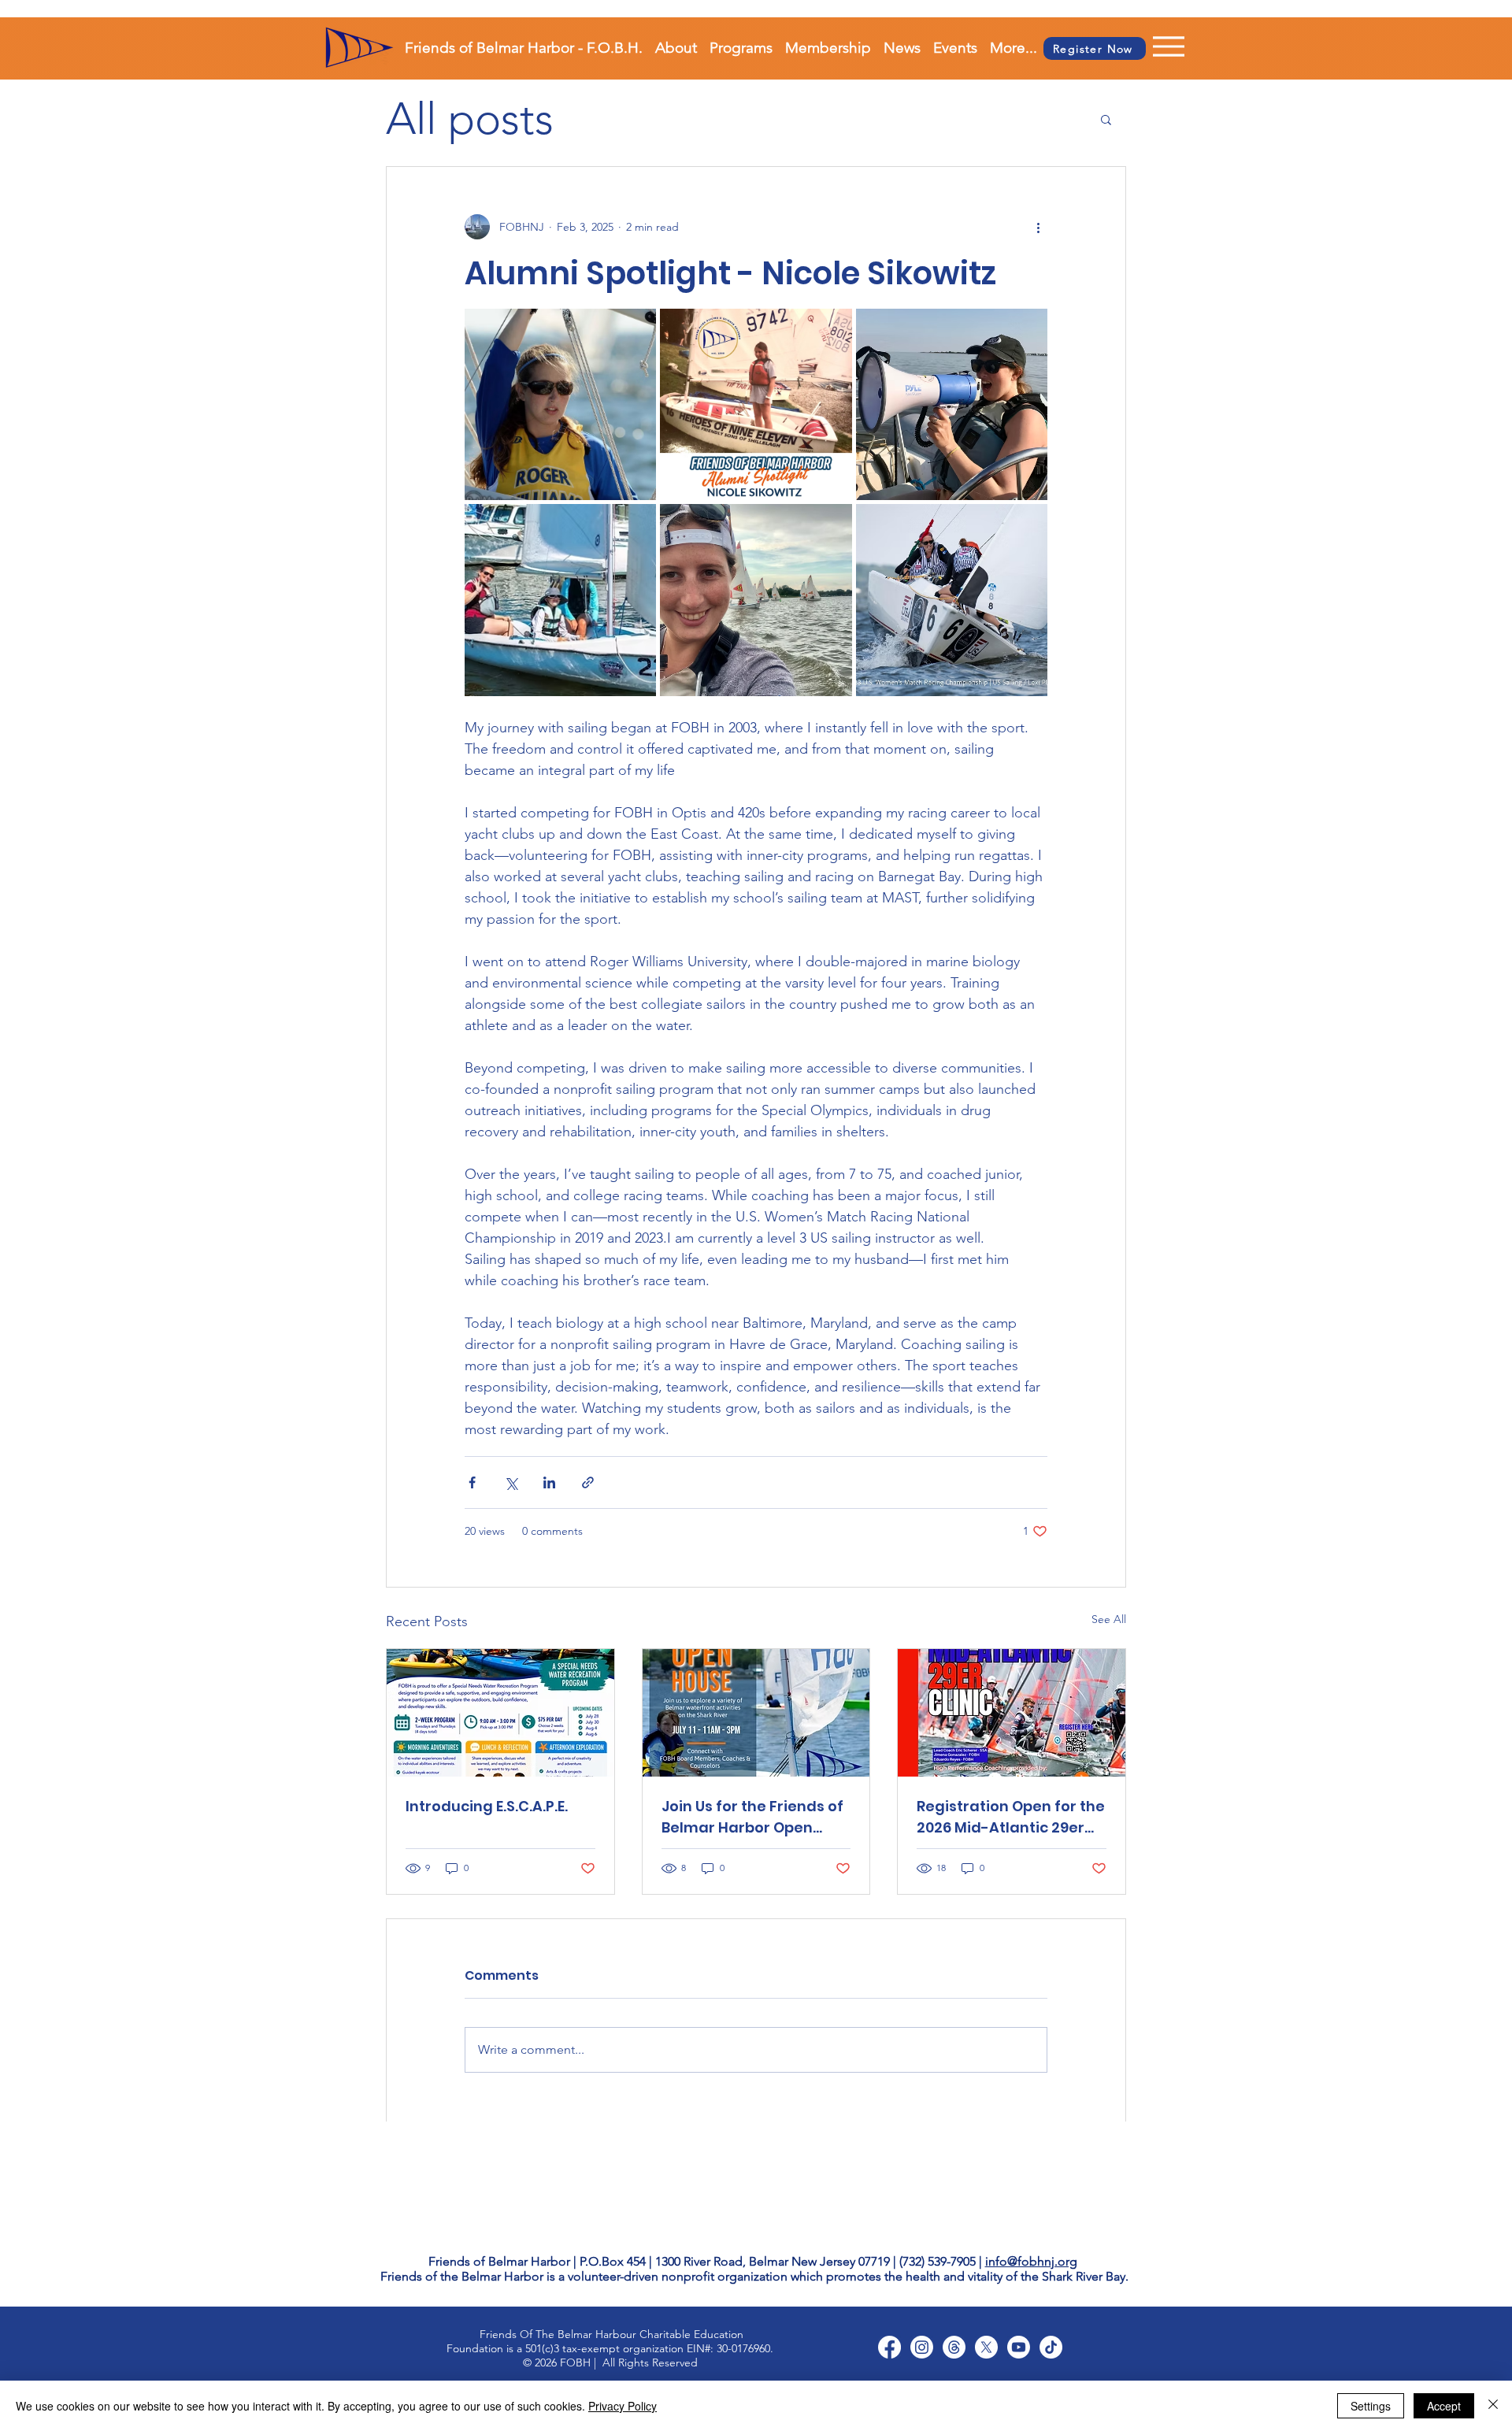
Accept (1444, 2406)
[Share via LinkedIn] (549, 1482)
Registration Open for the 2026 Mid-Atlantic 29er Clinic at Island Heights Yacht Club (1011, 1817)
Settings (1371, 2406)
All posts (470, 119)
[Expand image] (560, 404)
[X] (986, 2347)
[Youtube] (1019, 2347)
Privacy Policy (623, 2406)
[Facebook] (889, 2347)
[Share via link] (588, 1482)
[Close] (1493, 2406)
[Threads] (954, 2347)
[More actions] (1038, 227)
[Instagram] (922, 2347)
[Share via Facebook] (472, 1482)
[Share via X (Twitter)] (511, 1482)
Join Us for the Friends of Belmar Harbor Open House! (752, 1817)
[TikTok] (1051, 2347)
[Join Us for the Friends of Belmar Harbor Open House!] (756, 1713)
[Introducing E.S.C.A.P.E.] (500, 1713)
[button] (1106, 119)
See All (1109, 1619)
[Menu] (1149, 46)
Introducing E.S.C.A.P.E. (487, 1806)
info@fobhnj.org (1031, 2261)
